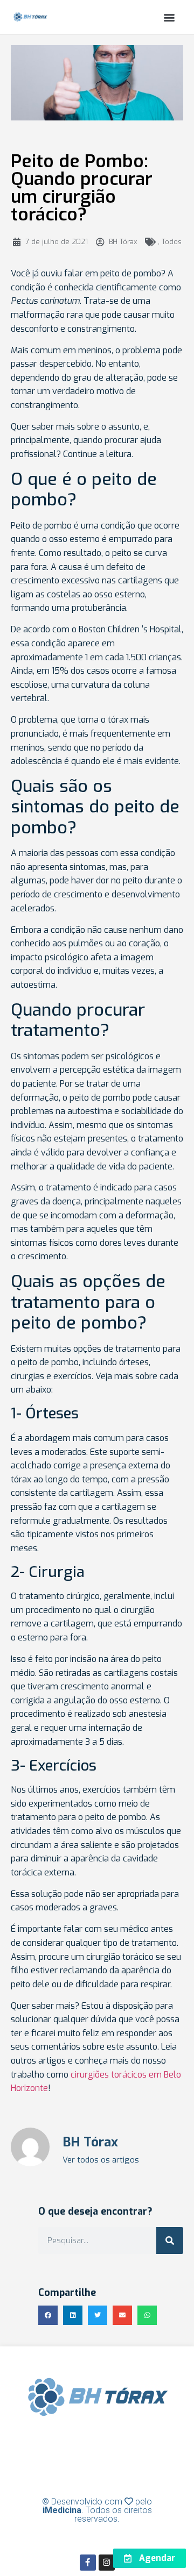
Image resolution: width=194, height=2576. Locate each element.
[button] (169, 17)
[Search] (170, 2240)
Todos (172, 242)
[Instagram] (107, 2563)
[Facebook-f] (88, 2563)
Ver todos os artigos (101, 2160)
